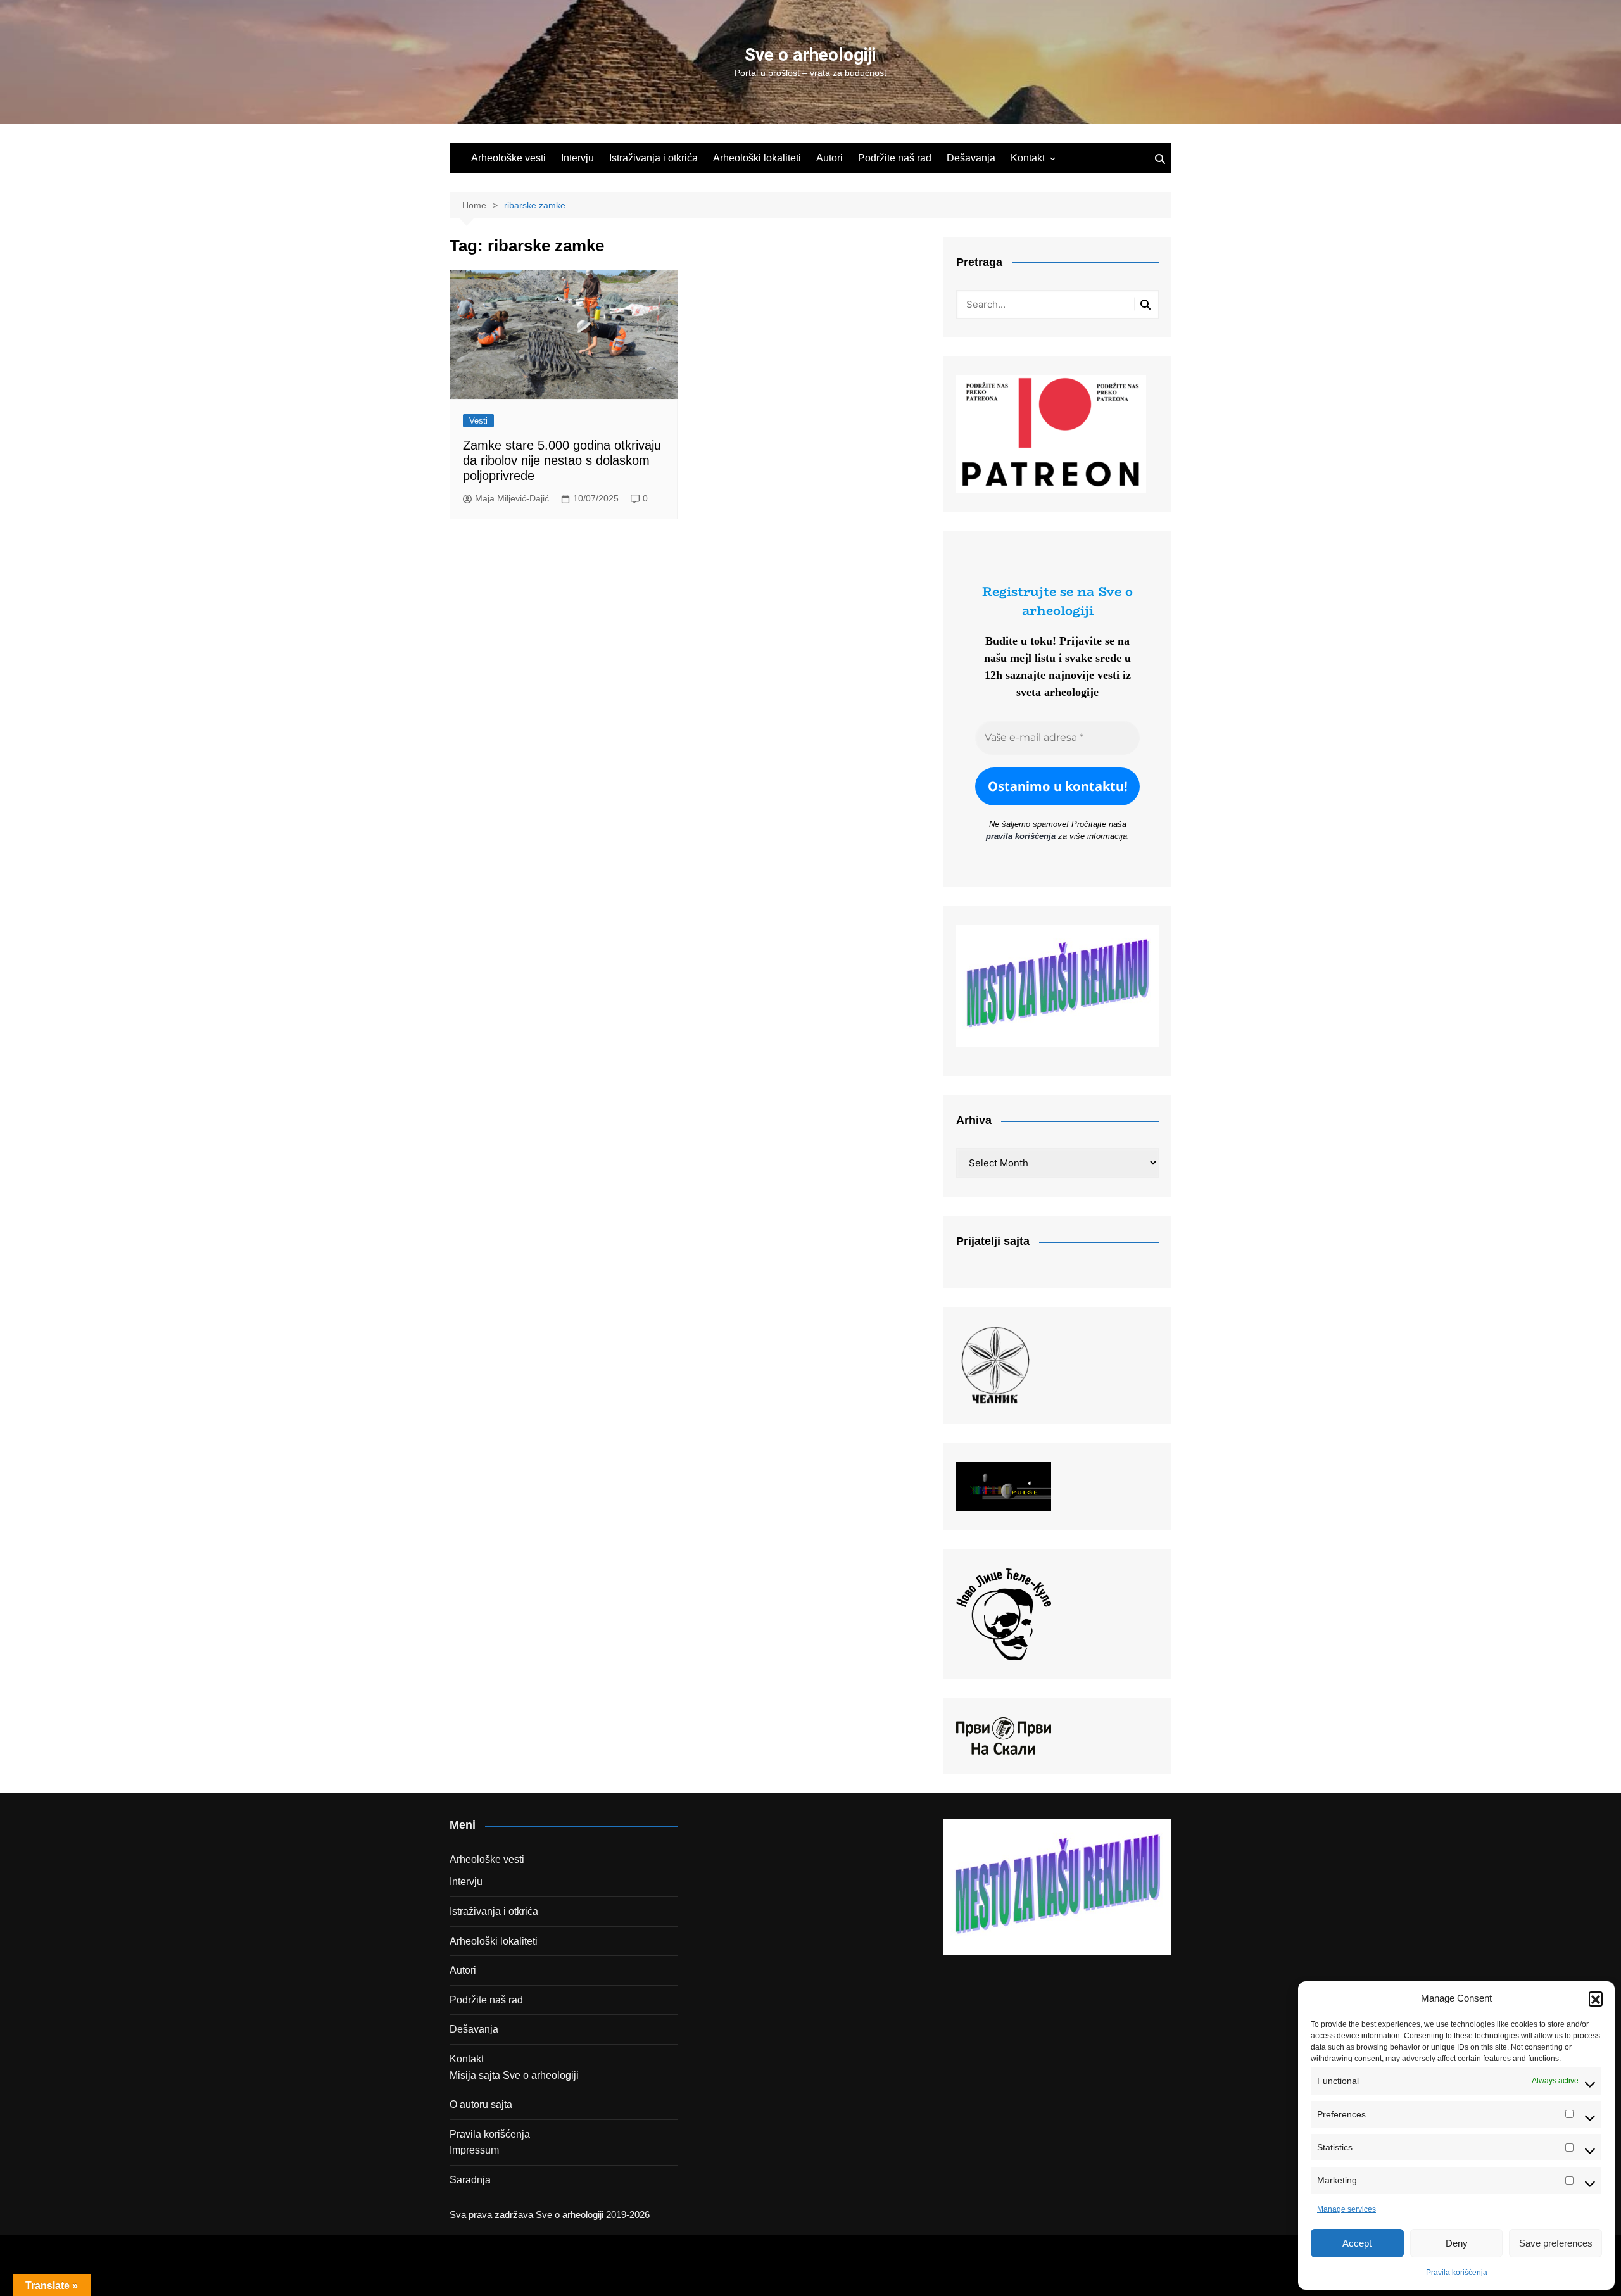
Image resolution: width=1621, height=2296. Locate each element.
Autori (829, 158)
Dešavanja (971, 158)
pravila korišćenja (1021, 836)
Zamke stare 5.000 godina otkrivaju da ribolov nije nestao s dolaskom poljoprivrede (562, 460)
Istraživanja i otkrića (653, 158)
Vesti (478, 421)
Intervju (577, 158)
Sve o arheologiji (810, 55)
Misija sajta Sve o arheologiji (514, 2075)
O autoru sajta (481, 2104)
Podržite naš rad (895, 158)
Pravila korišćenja (1457, 2273)
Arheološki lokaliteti (757, 158)
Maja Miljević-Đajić (512, 498)
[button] (1596, 1998)
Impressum (474, 2150)
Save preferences (1556, 2243)
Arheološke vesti (508, 158)
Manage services (1347, 2209)
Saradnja (470, 2180)
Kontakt (1028, 158)
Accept (1357, 2243)
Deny (1457, 2243)
